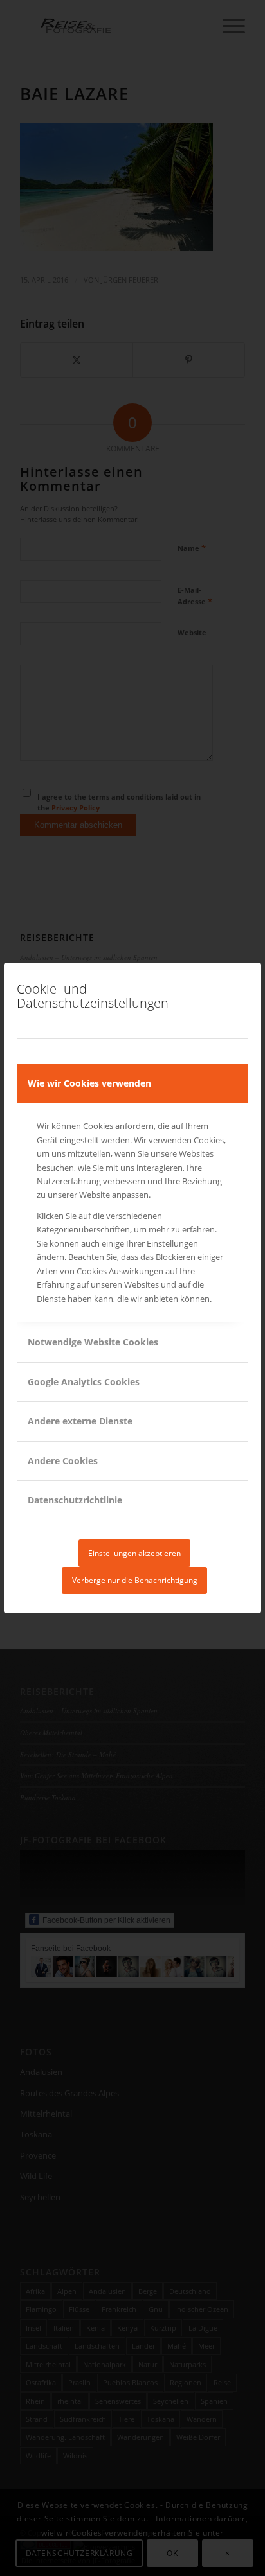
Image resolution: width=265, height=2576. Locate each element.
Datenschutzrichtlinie (75, 1500)
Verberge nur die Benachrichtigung (135, 1580)
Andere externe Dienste (80, 1421)
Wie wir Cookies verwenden (89, 1083)
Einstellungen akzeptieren (134, 1553)
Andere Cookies (63, 1461)
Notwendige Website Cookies (93, 1342)
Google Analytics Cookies (84, 1382)
